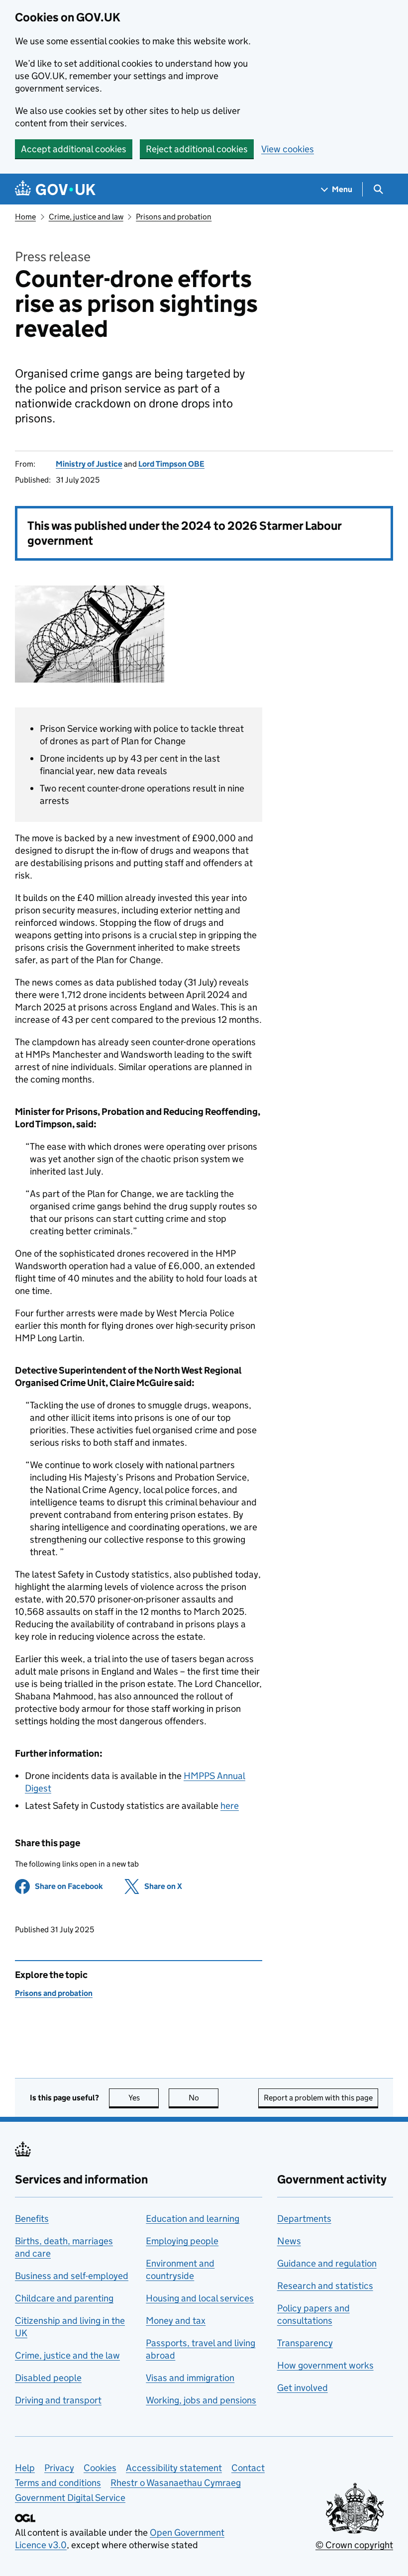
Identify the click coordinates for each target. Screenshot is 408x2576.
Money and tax (176, 2321)
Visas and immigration (190, 2378)
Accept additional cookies (74, 149)
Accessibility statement (174, 2468)
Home (25, 217)
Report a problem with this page (318, 2098)
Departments (304, 2219)
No (204, 2098)
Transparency (305, 2343)
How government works (325, 2365)
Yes (144, 2098)
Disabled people (48, 2378)
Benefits (32, 2219)
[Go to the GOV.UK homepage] (55, 189)
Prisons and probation (174, 217)
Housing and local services (200, 2298)
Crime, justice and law (86, 217)
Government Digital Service (70, 2498)
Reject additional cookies (197, 149)
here (230, 1806)
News (289, 2241)
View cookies (288, 149)
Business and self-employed (72, 2276)
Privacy (59, 2468)
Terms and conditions (58, 2483)
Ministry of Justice (89, 464)
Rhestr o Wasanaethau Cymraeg (176, 2483)
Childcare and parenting (64, 2298)
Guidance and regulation (327, 2263)
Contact (248, 2468)
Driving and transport (58, 2400)
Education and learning (193, 2219)
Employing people (182, 2241)
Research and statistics (325, 2286)
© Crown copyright (354, 2545)
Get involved (303, 2388)
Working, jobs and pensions (201, 2400)
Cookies (100, 2468)
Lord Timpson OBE (171, 464)
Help (25, 2468)
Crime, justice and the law (67, 2355)
